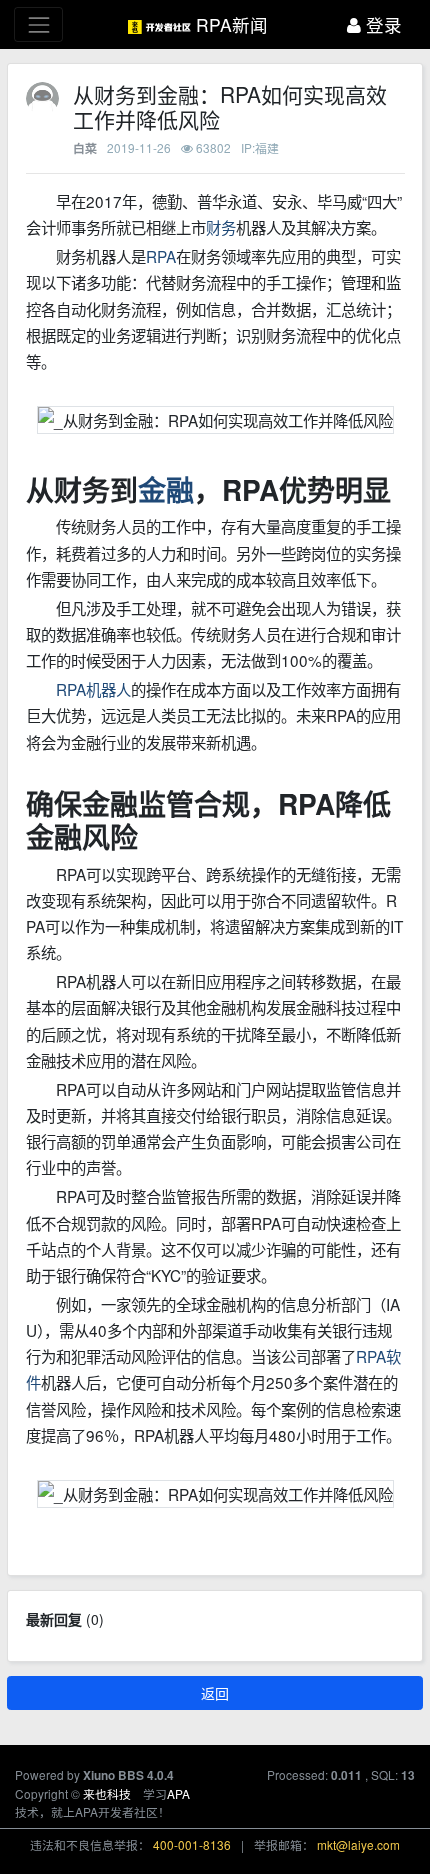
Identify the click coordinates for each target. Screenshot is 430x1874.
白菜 (85, 148)
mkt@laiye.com (358, 1844)
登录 (381, 24)
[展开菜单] (38, 24)
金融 (166, 489)
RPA (161, 256)
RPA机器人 (93, 689)
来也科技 (107, 1793)
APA (178, 1793)
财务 (221, 227)
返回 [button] (215, 1693)
